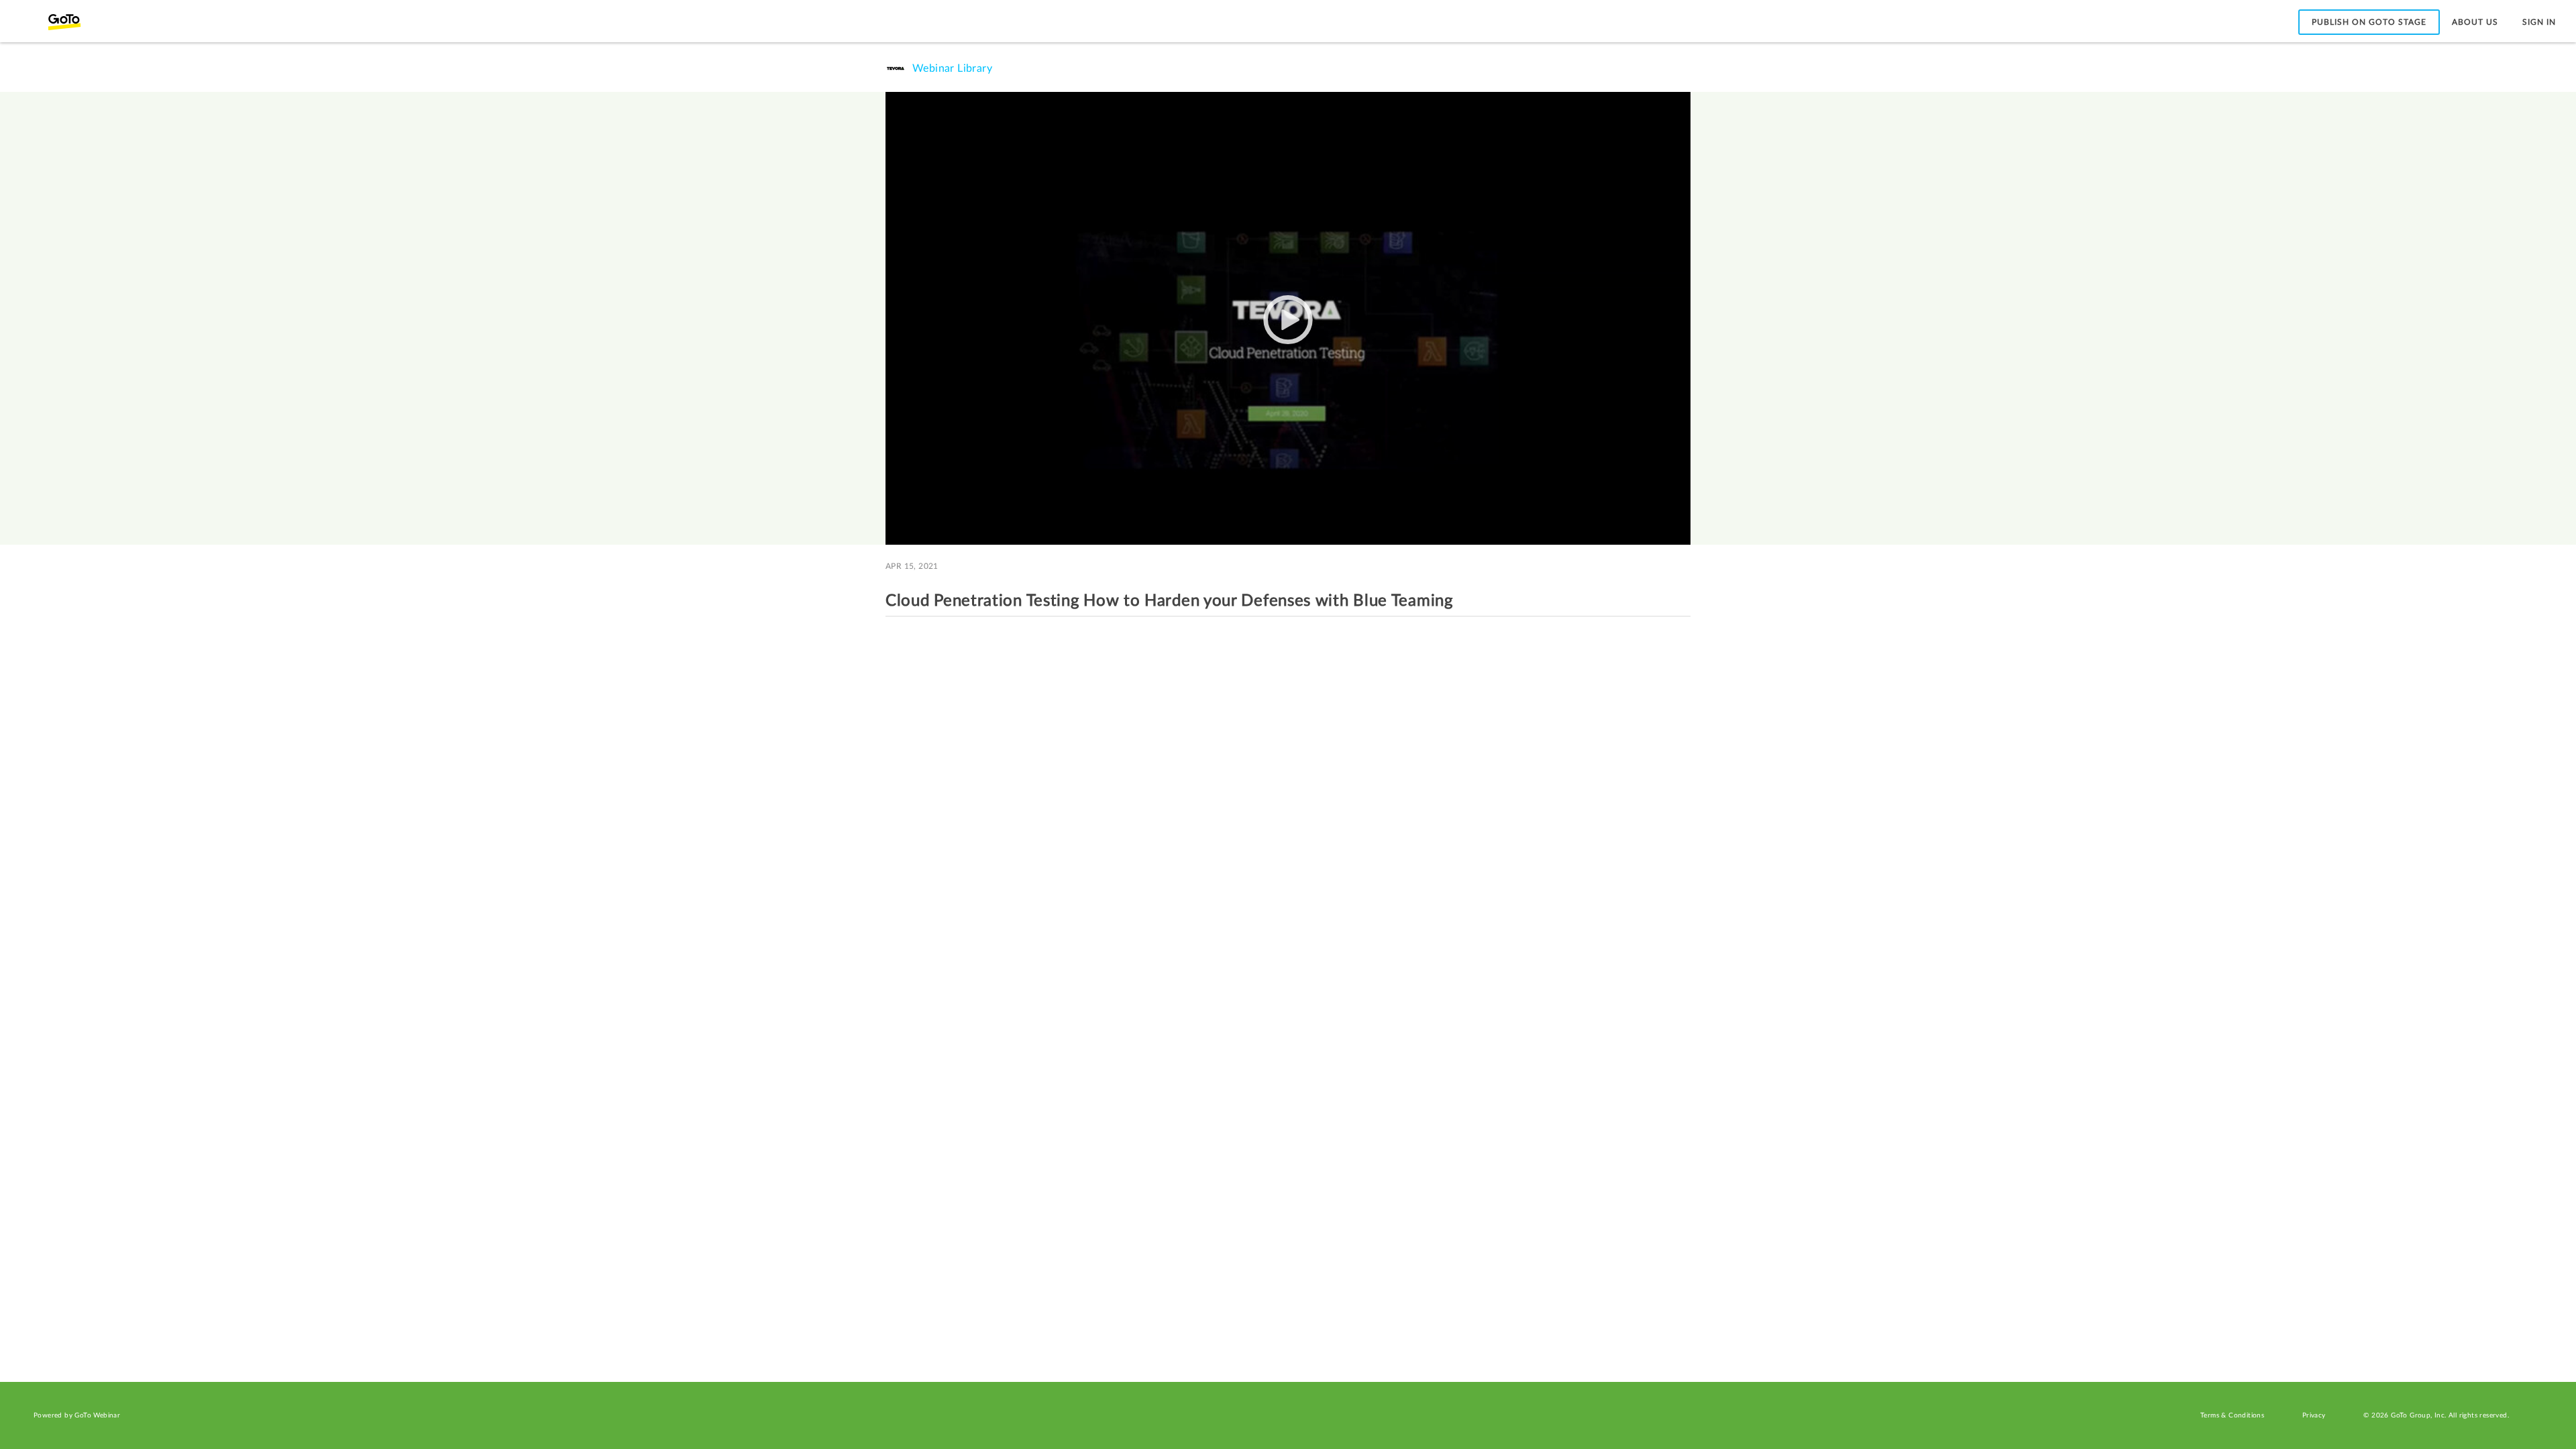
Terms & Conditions (2232, 1415)
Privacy (2314, 1415)
